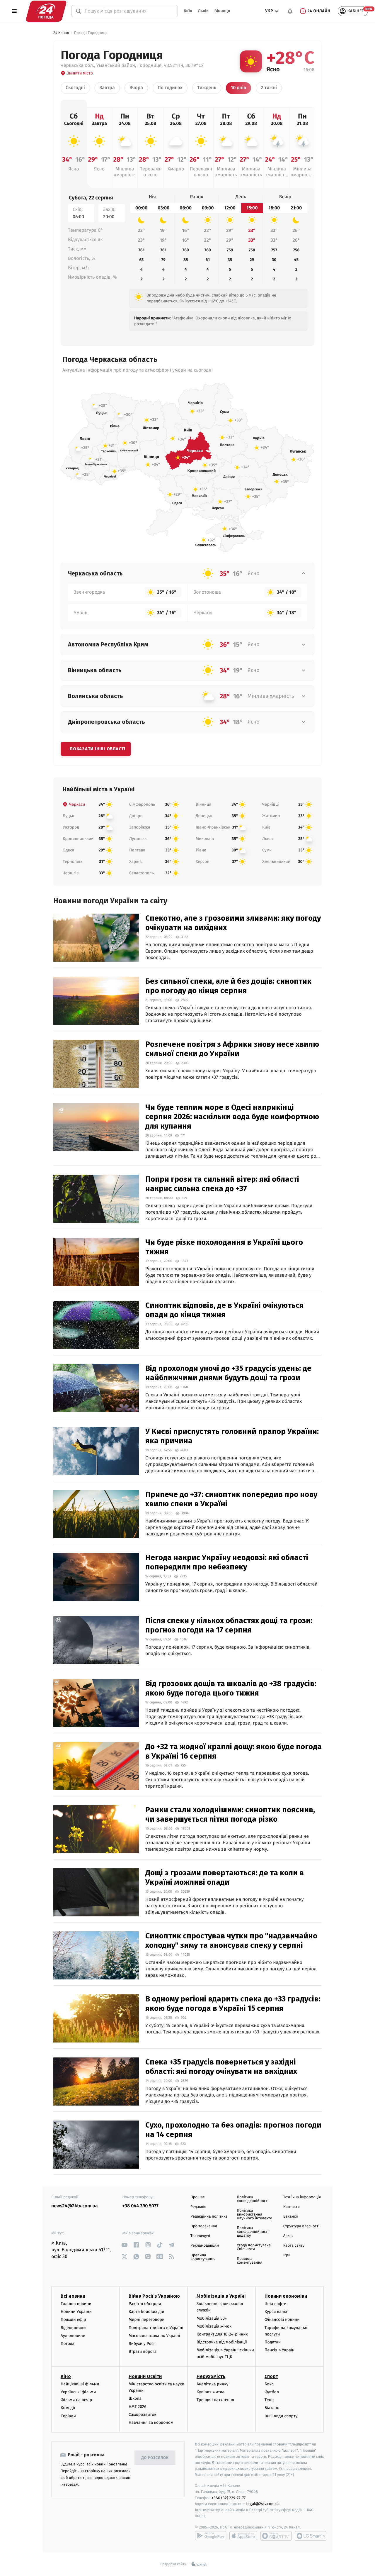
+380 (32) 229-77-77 (229, 2498)
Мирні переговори (146, 2320)
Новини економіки (286, 2296)
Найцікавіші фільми (80, 2384)
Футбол (272, 2392)
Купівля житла (210, 2392)
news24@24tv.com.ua (75, 2206)
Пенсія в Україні (280, 2350)
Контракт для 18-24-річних (222, 2334)
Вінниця (222, 11)
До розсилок (155, 2458)
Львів (203, 11)
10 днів (238, 88)
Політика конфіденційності (253, 2199)
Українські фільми (78, 2392)
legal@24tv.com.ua (263, 2504)
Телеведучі (200, 2236)
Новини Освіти (145, 2376)
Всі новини (73, 2296)
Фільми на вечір (76, 2400)
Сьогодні (75, 88)
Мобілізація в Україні (221, 2296)
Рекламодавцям (205, 2246)
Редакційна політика (209, 2217)
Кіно (66, 2376)
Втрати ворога (143, 2351)
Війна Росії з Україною (154, 2296)
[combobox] (128, 11)
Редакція (198, 2207)
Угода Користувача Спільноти (254, 2247)
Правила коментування (249, 2261)
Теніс (270, 2400)
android (211, 2536)
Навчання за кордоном (151, 2422)
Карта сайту (294, 2246)
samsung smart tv (311, 2536)
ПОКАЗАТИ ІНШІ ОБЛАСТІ (98, 749)
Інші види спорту (281, 2416)
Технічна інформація (302, 2197)
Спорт (271, 2376)
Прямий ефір (73, 2320)
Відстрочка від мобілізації (222, 2342)
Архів (288, 2236)
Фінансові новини (282, 2320)
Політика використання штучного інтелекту (254, 2215)
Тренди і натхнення (215, 2400)
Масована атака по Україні (154, 2336)
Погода (68, 2344)
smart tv (276, 2536)
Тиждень (207, 88)
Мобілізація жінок (214, 2326)
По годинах (170, 88)
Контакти (292, 2207)
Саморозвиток (143, 2415)
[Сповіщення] (290, 11)
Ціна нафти (276, 2304)
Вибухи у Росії (142, 2344)
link (125, 2245)
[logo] (46, 11)
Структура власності (301, 2226)
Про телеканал (204, 2226)
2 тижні (269, 88)
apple (243, 2536)
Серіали (68, 2416)
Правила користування (203, 2257)
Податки (273, 2342)
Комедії (68, 2408)
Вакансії (291, 2217)
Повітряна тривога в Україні (156, 2328)
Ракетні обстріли (145, 2304)
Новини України (76, 2312)
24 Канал (61, 33)
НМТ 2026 (138, 2407)
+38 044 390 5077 (140, 2206)
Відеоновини (73, 2328)
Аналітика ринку (212, 2384)
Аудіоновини (73, 2336)
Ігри (287, 2255)
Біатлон (272, 2408)
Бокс (269, 2384)
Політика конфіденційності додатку (253, 2232)
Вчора (136, 88)
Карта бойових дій (146, 2312)
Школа (135, 2398)
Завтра (107, 88)
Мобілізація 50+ (212, 2318)
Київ (188, 11)
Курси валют (277, 2312)
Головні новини (76, 2304)
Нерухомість (211, 2376)
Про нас (198, 2197)
